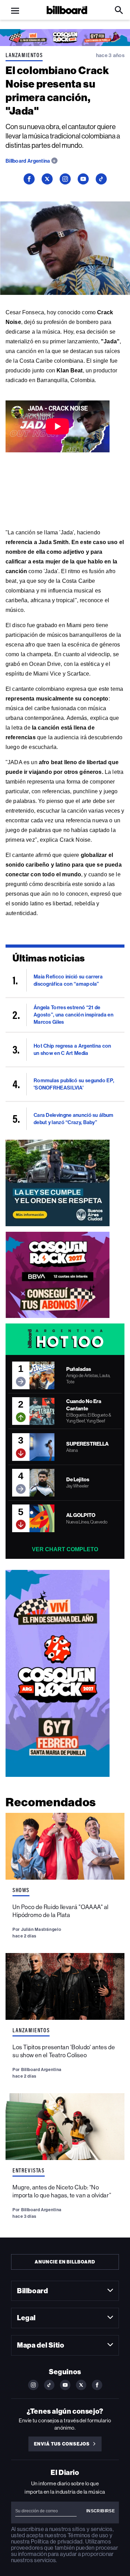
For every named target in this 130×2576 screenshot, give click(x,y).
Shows (21, 1890)
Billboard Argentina (28, 161)
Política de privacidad (57, 2542)
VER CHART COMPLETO (65, 1549)
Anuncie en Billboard (65, 2262)
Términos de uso (88, 2535)
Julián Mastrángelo (41, 1929)
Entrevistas (29, 2170)
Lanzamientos (24, 55)
